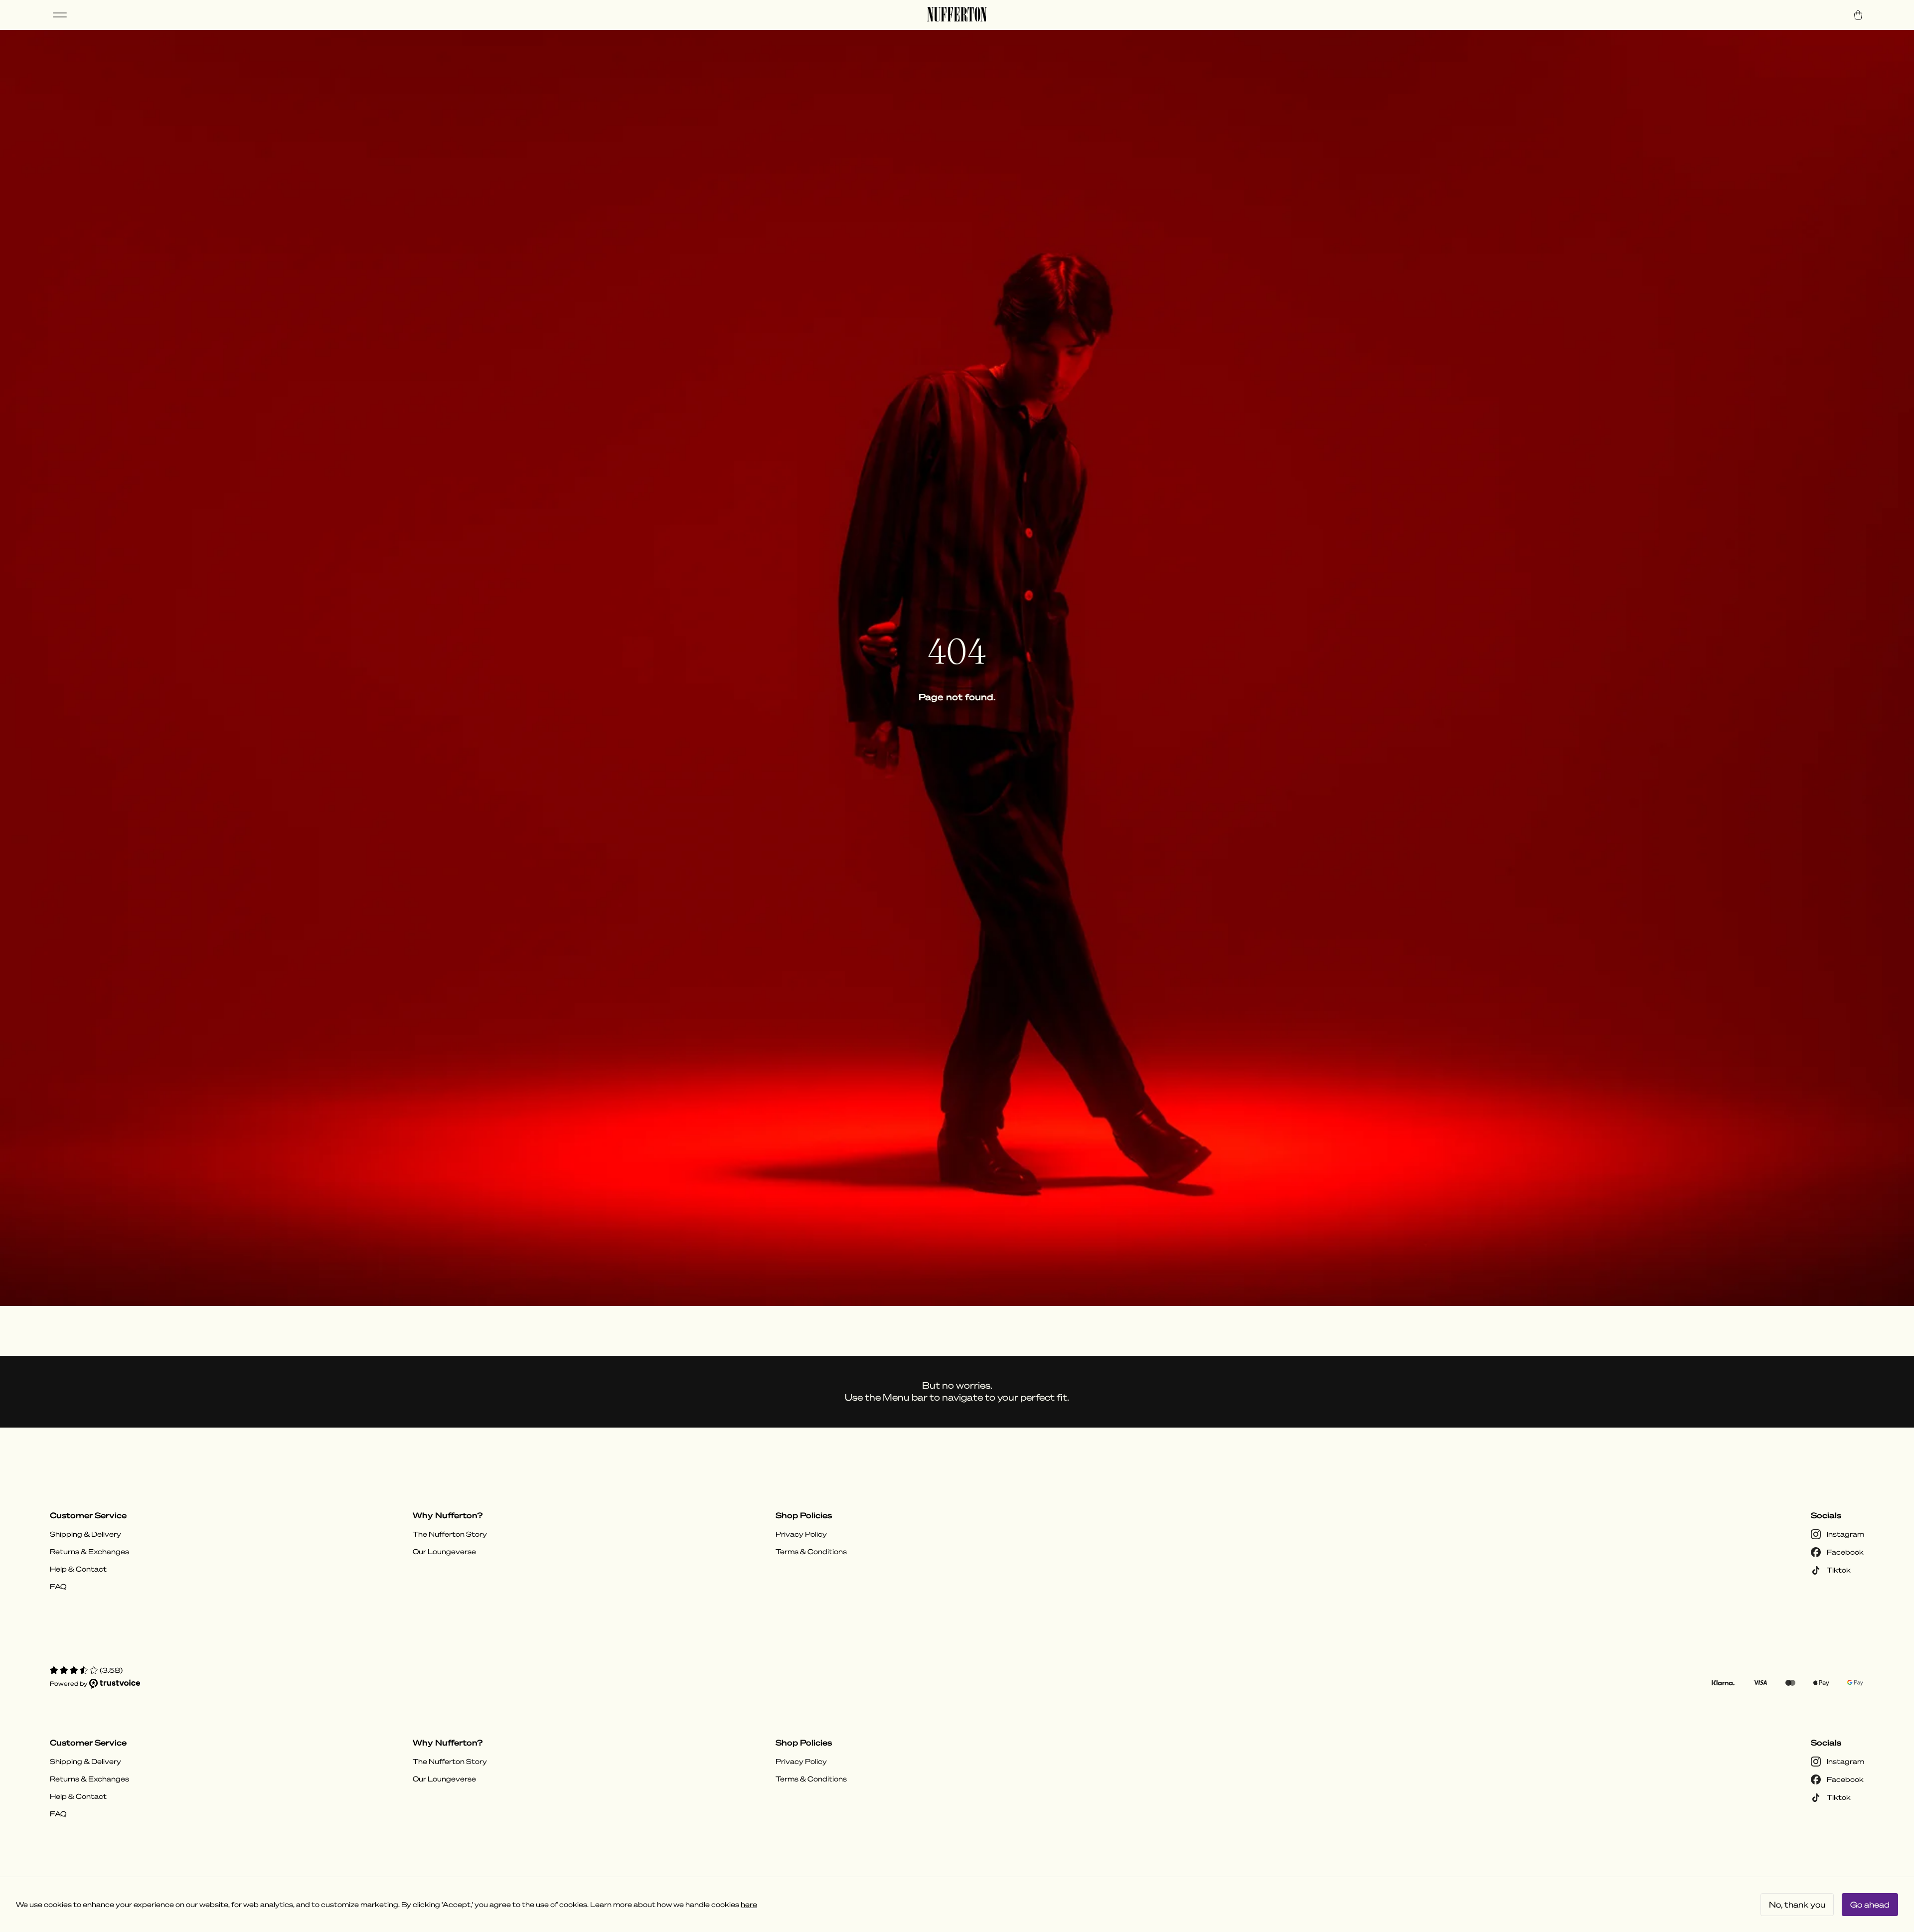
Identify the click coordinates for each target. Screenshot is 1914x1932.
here (749, 1905)
